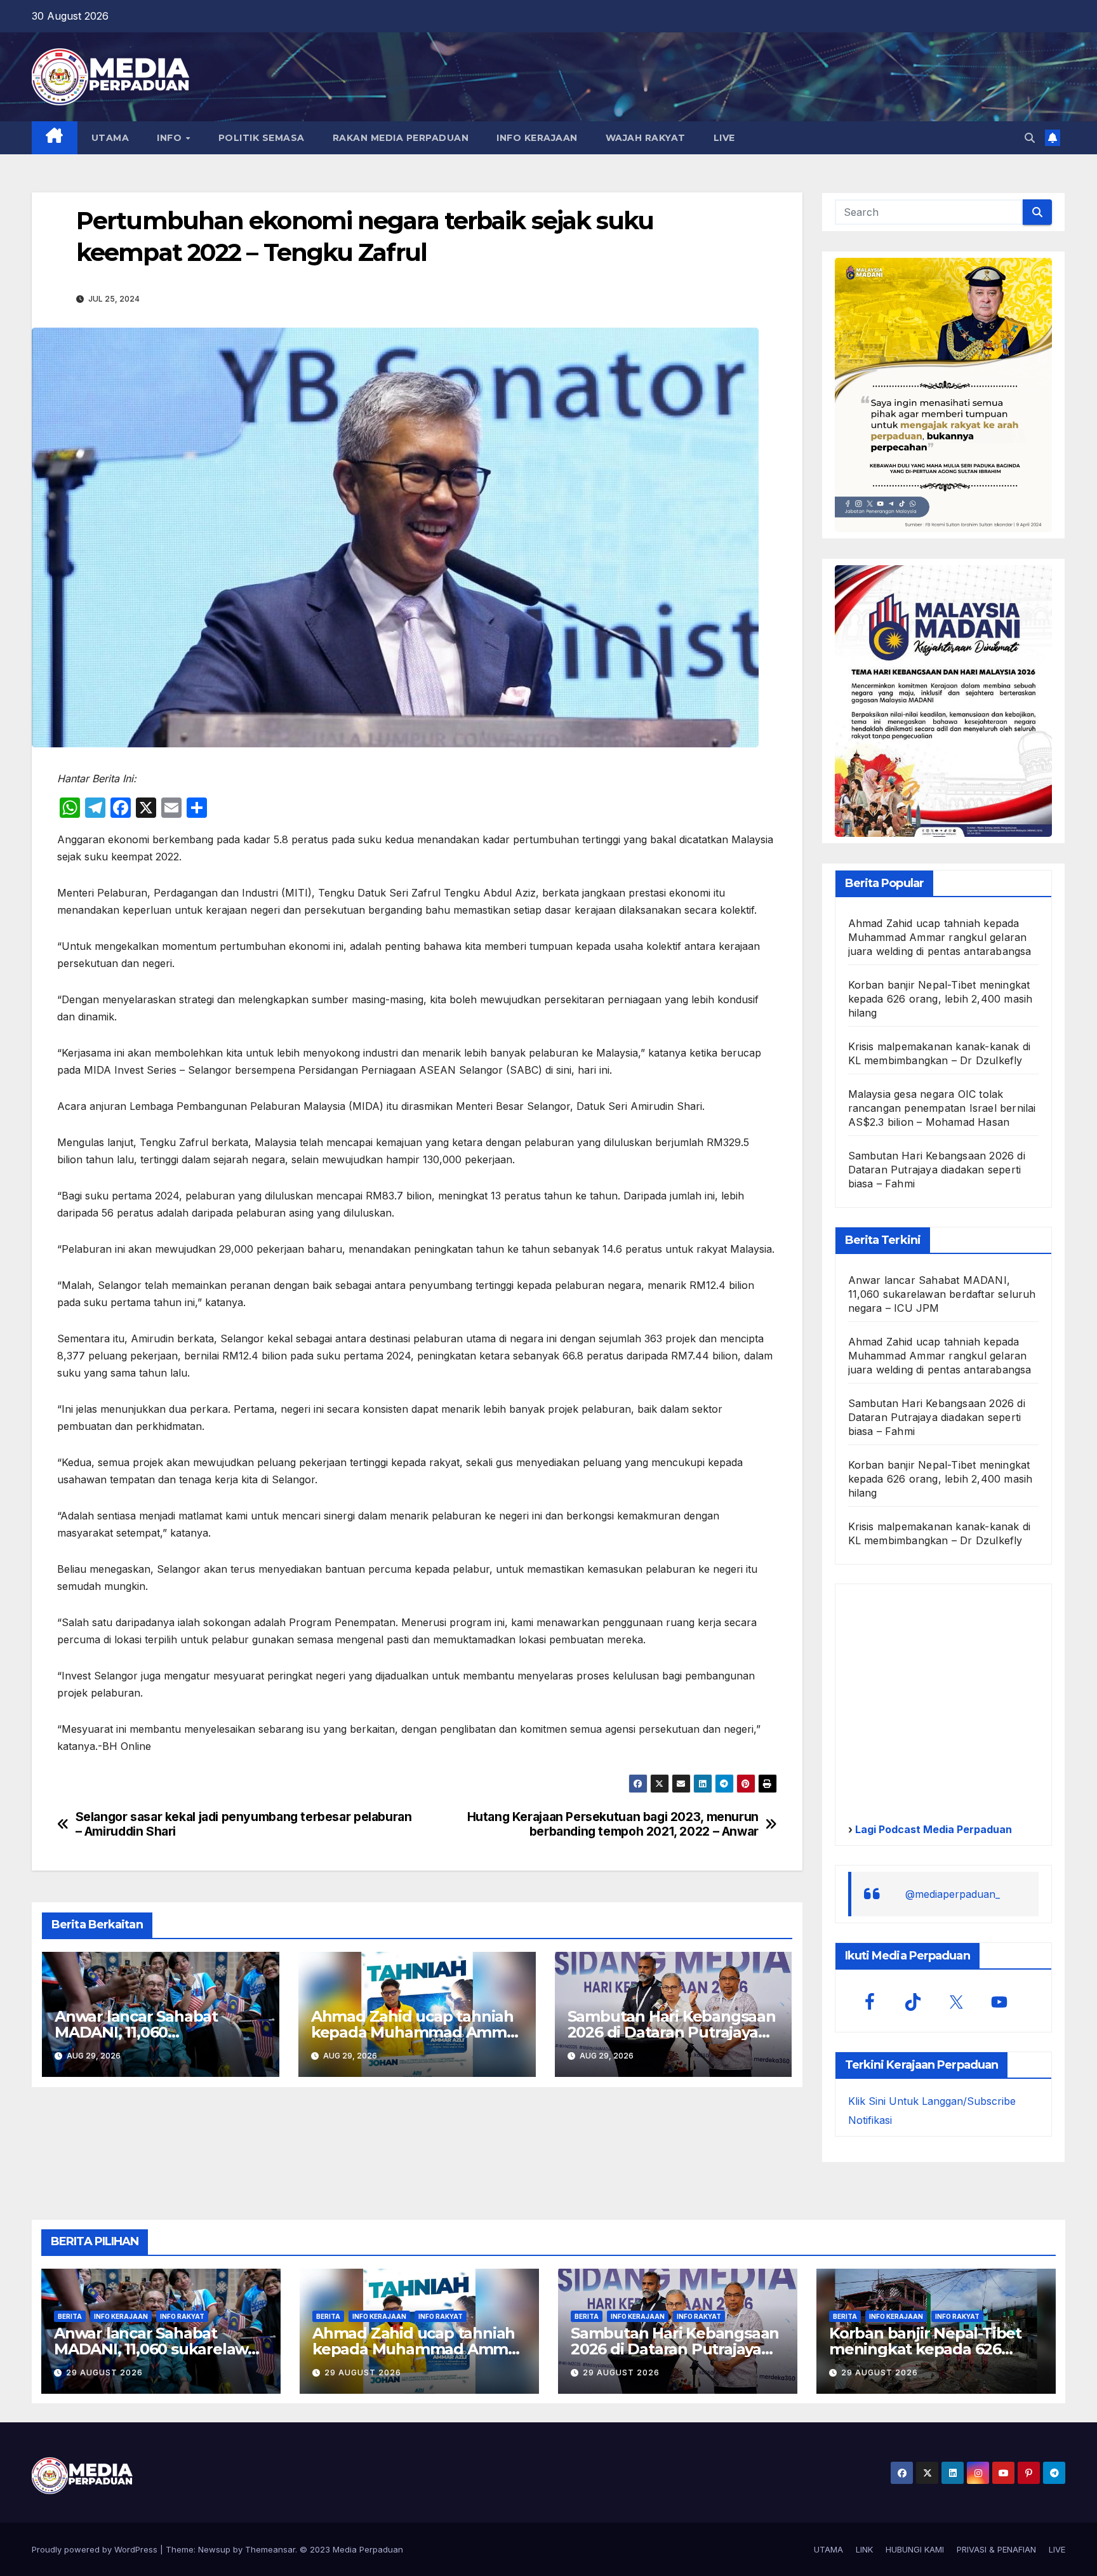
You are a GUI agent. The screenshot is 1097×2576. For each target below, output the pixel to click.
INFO (171, 138)
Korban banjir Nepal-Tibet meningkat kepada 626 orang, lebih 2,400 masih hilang (941, 999)
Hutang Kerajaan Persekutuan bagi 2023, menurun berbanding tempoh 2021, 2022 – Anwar (613, 1824)
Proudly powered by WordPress (96, 2549)
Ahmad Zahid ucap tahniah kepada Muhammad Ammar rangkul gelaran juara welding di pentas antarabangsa (940, 937)
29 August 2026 (104, 2372)
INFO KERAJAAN (537, 138)
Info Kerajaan (121, 2316)
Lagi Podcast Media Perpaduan (932, 1829)
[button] (1030, 138)
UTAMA (110, 138)
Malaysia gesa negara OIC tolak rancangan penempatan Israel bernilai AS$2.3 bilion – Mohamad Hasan (942, 1108)
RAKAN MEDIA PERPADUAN (401, 138)
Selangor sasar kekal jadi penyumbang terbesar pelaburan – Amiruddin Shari (244, 1824)
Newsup (214, 2549)
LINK (864, 2549)
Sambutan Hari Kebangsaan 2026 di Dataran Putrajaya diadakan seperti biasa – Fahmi (937, 1170)
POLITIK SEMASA (262, 138)
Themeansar (270, 2549)
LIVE (724, 138)
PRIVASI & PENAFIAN (996, 2549)
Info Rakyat (182, 2316)
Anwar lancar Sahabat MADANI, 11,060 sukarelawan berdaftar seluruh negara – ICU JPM (942, 1294)
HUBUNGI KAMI (915, 2549)
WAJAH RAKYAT (646, 138)
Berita (70, 2316)
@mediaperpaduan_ (953, 1894)
